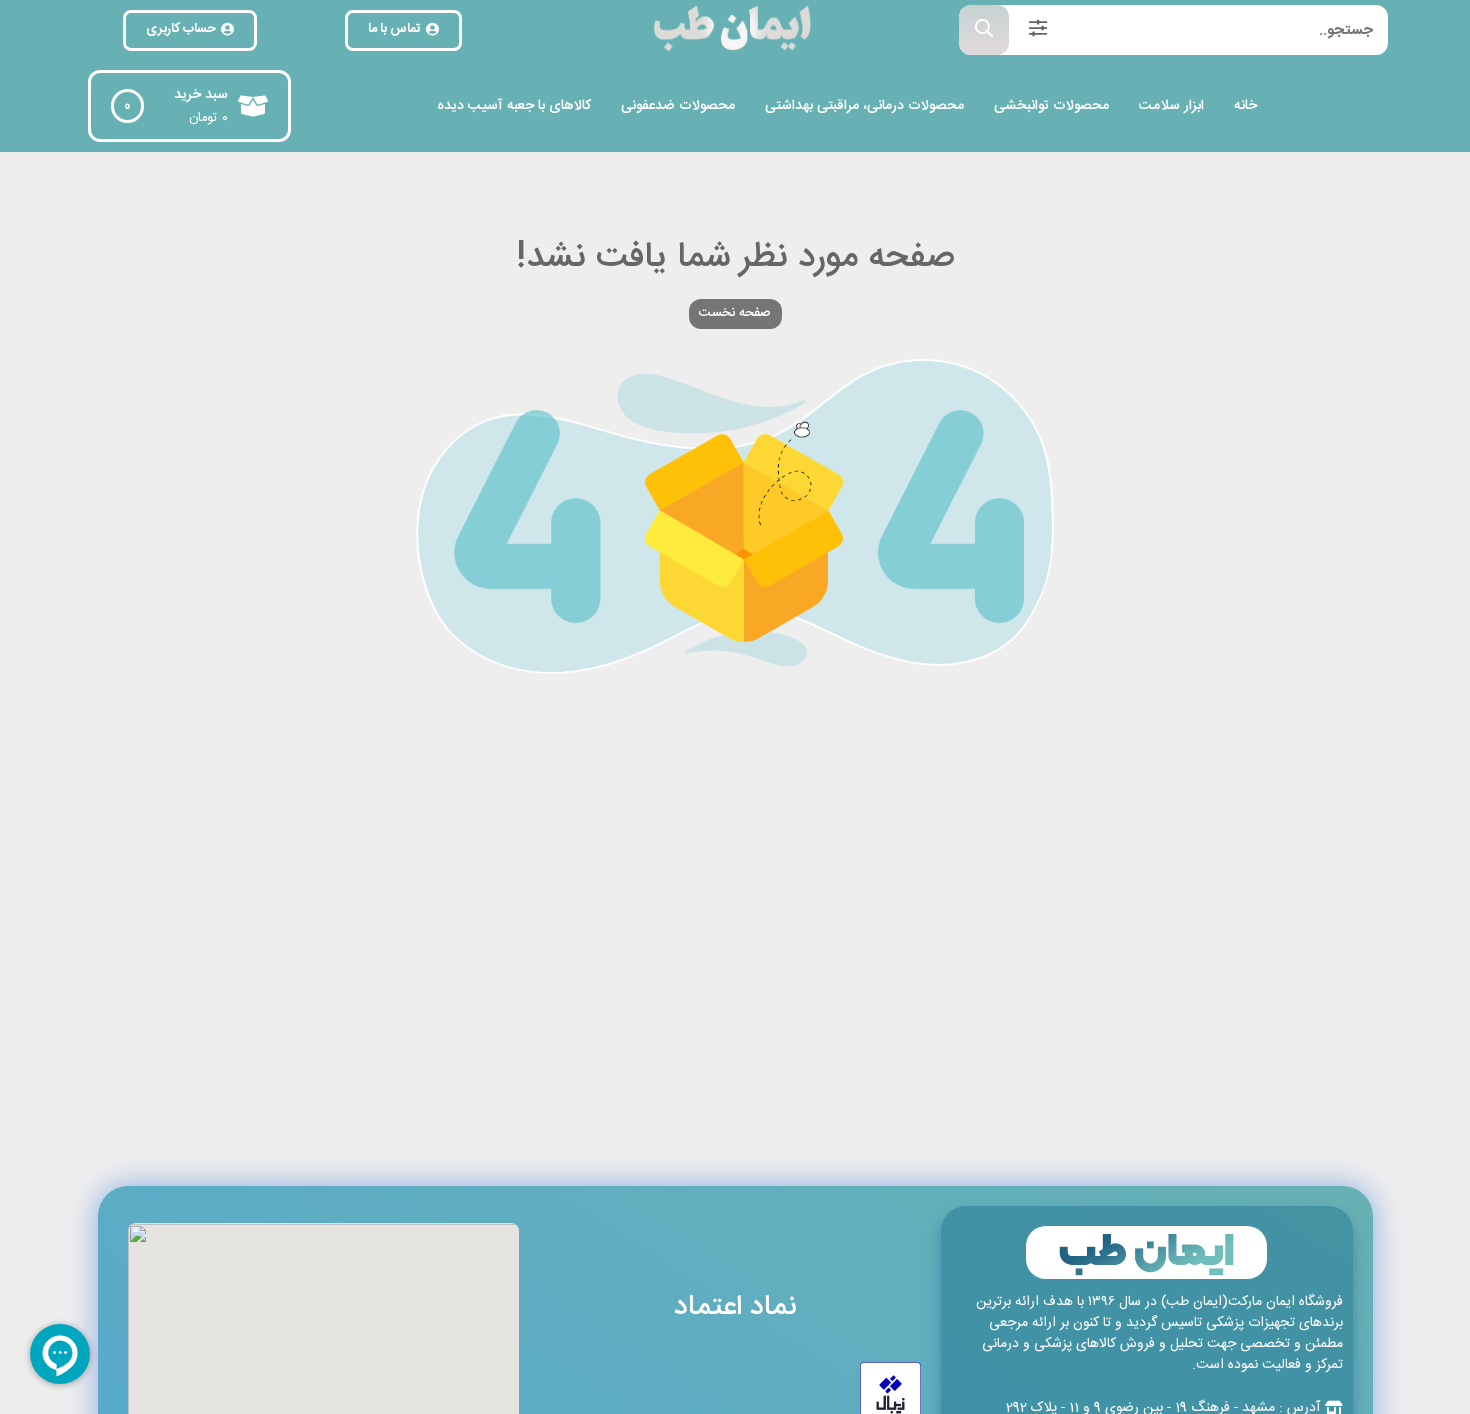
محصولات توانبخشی (1051, 106)
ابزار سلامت (1171, 106)
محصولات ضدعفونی (678, 106)
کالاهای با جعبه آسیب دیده (514, 106)
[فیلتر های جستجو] (1038, 30)
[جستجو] (984, 30)
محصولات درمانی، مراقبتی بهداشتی (864, 106)
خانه (1245, 106)
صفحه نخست (735, 313)
